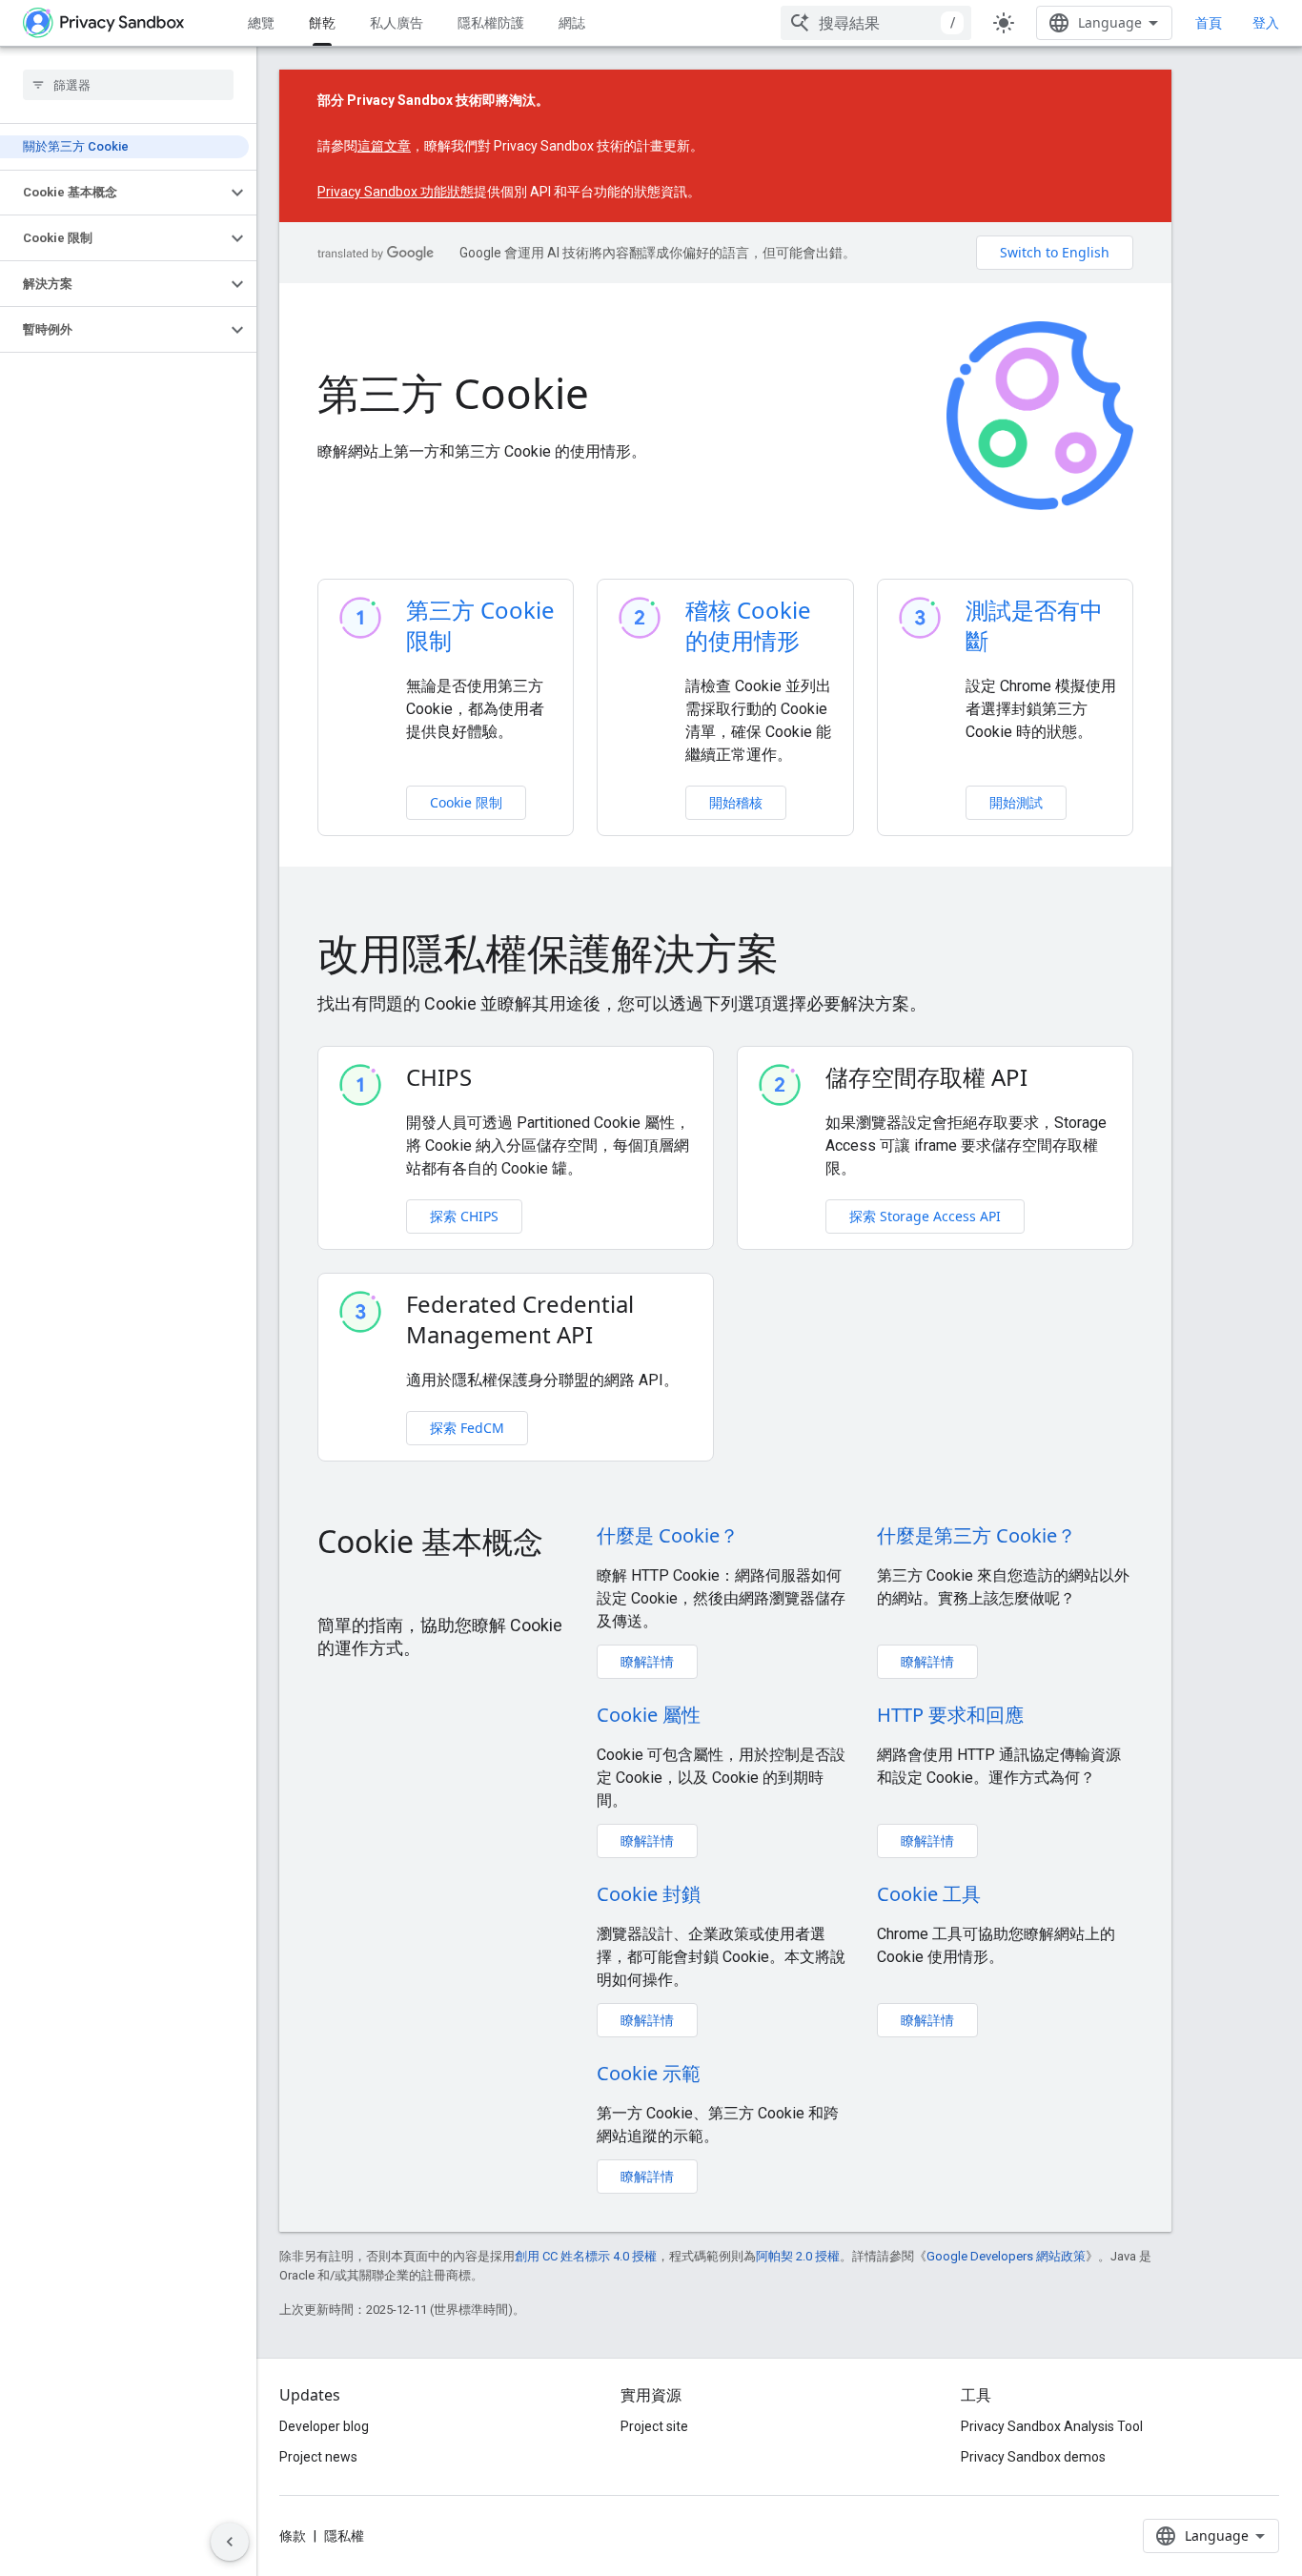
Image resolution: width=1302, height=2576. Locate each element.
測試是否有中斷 (1034, 625)
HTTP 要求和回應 (950, 1715)
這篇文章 (384, 146)
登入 (1266, 23)
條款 (293, 2536)
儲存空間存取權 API (926, 1077)
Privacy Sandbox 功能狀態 (396, 192)
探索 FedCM (467, 1428)
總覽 (261, 22)
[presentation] (725, 952)
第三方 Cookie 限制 (480, 625)
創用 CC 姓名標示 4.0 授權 (586, 2256)
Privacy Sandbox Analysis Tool (1052, 2426)
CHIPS (439, 1077)
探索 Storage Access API (925, 1216)
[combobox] (876, 23)
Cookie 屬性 (649, 1715)
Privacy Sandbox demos (1033, 2457)
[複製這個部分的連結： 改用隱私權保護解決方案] (808, 957)
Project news (318, 2457)
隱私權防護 (491, 22)
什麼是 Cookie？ (668, 1535)
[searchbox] (128, 85)
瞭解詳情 (647, 1661)
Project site (654, 2426)
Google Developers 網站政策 (1006, 2256)
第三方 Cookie (453, 393)
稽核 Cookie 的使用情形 (748, 625)
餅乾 (322, 22)
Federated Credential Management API (520, 1319)
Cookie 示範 (649, 2073)
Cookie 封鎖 (649, 1894)
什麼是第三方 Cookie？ (976, 1535)
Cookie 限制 (466, 802)
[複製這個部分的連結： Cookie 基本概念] (336, 1583)
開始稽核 (736, 802)
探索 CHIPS (464, 1216)
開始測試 (1016, 802)
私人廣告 (397, 22)
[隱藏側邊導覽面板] (230, 2542)
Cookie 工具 (929, 1894)
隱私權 (344, 2536)
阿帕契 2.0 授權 (798, 2256)
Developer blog (324, 2426)
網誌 (572, 22)
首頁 (1209, 22)
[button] (113, 193)
